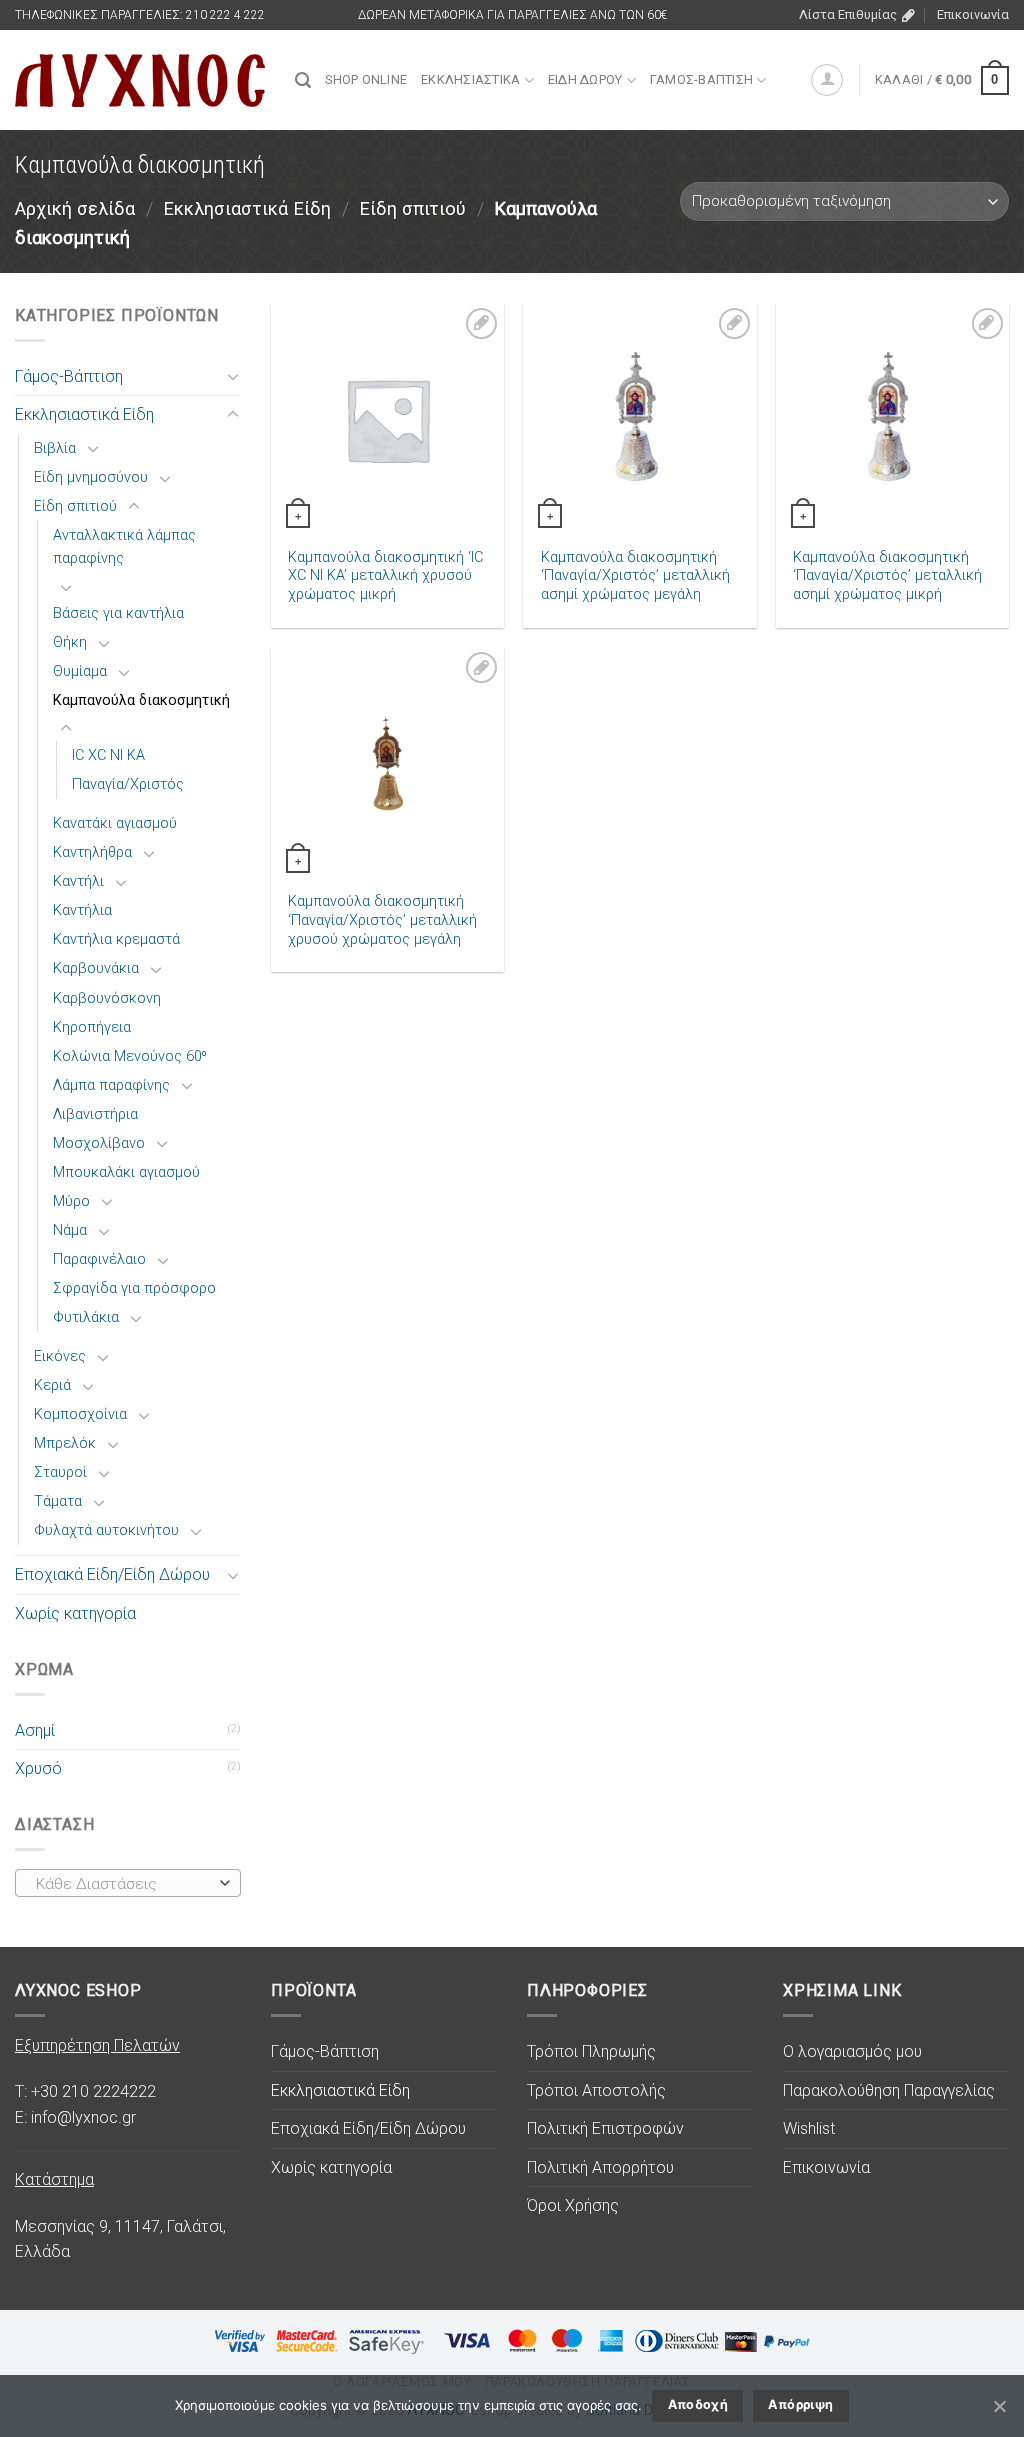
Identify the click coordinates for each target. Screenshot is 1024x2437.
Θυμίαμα (80, 671)
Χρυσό (38, 1768)
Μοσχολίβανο (99, 1143)
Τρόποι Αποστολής (596, 2090)
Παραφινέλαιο (99, 1259)
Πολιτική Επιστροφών (605, 2128)
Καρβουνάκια (96, 968)
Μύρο (71, 1201)
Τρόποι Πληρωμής (591, 2051)
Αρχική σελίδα (75, 208)
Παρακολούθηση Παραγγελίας (889, 2090)
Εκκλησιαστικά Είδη (247, 208)
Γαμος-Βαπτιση (701, 79)
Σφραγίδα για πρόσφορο (134, 1288)
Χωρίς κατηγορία (75, 1613)
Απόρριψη (800, 2404)
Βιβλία (55, 448)
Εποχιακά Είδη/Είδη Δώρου (112, 1574)
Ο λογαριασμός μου (852, 2051)
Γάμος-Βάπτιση (69, 376)
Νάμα (70, 1230)
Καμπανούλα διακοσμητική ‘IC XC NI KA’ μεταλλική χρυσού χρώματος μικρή (385, 576)
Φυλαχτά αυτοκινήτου (106, 1530)
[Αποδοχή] (999, 2406)
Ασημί (35, 1730)
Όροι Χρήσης (573, 2205)
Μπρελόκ (65, 1443)
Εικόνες (60, 1356)
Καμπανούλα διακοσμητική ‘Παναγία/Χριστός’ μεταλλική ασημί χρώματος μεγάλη (635, 576)
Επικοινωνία (973, 14)
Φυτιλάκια (86, 1317)
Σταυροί (60, 1472)
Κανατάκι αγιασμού (115, 823)
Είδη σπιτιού (412, 208)
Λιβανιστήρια (95, 1114)
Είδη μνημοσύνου (91, 477)
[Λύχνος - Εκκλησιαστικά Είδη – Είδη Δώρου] (140, 80)
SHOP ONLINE (366, 79)
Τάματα (58, 1501)
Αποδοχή (698, 2404)
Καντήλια (82, 910)
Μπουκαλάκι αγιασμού (126, 1172)
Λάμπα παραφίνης (111, 1085)
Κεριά (52, 1385)
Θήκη (70, 642)
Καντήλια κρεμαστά (116, 939)
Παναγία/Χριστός (128, 784)
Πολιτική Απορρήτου (600, 2167)
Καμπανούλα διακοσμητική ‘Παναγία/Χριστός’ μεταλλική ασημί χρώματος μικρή (887, 576)
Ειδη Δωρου (585, 79)
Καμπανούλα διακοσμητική (141, 700)
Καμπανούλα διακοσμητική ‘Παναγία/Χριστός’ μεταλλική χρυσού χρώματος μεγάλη (382, 920)
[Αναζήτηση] (303, 80)
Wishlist (809, 2128)
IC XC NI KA (108, 755)
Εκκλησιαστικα (470, 79)
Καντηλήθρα (92, 852)
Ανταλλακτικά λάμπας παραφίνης (124, 547)
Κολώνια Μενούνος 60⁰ (130, 1056)
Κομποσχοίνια (80, 1414)
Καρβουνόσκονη (107, 998)
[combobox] (128, 1883)
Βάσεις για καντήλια (118, 613)
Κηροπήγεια (92, 1027)
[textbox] (123, 1884)
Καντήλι (78, 881)
